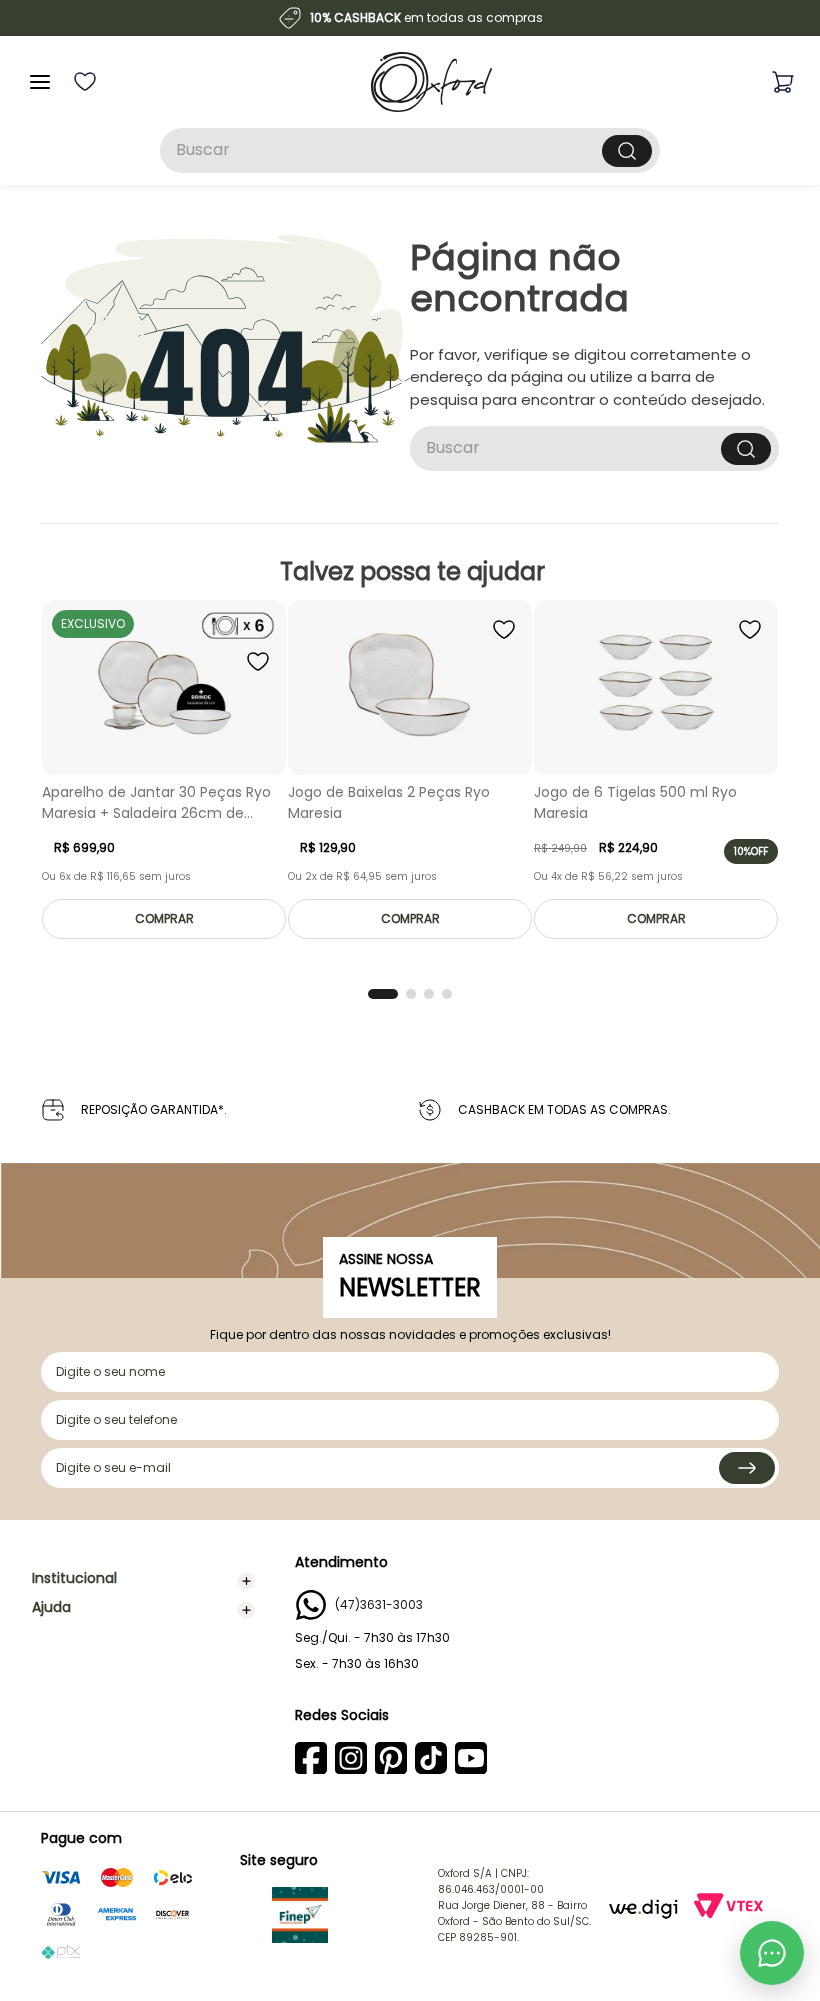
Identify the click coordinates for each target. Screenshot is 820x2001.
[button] (383, 994)
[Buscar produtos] (627, 151)
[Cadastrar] (747, 1468)
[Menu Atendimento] (772, 1953)
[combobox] (410, 150)
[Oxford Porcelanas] (431, 82)
